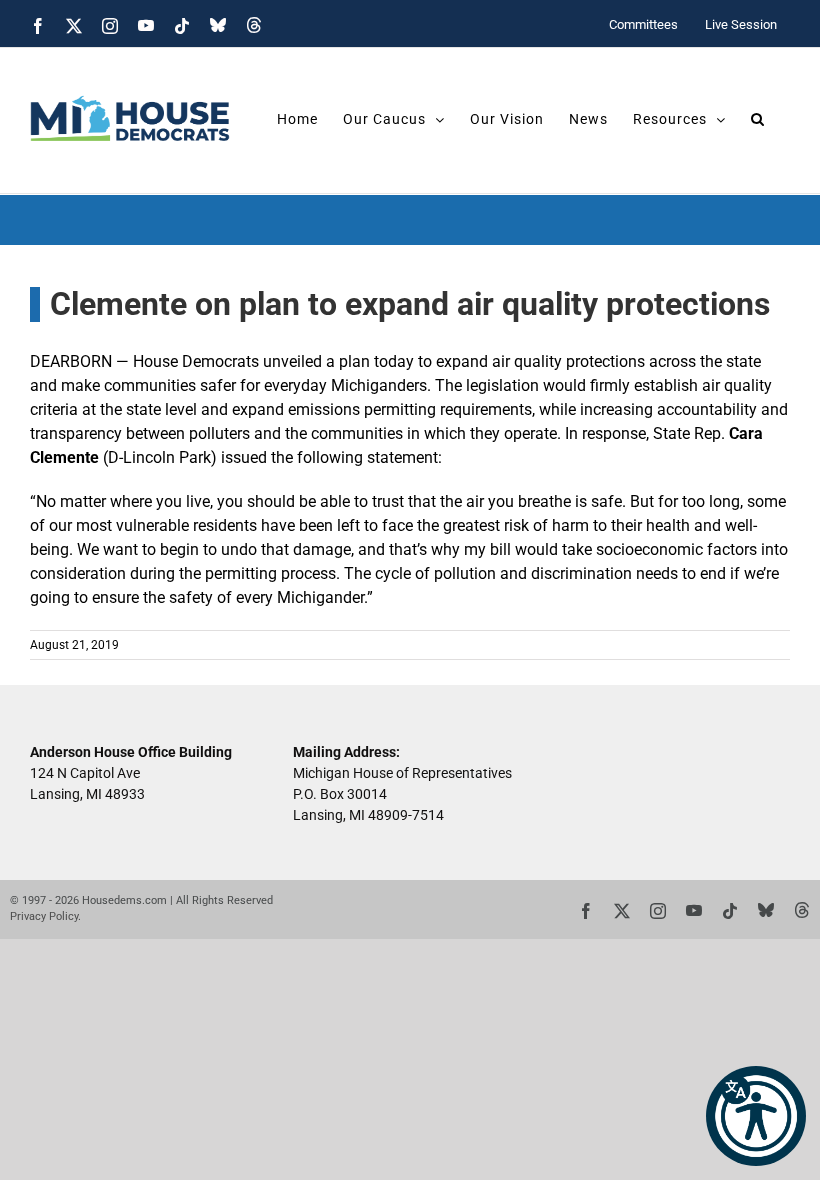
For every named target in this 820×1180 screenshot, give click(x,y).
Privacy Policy (44, 916)
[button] (756, 1116)
